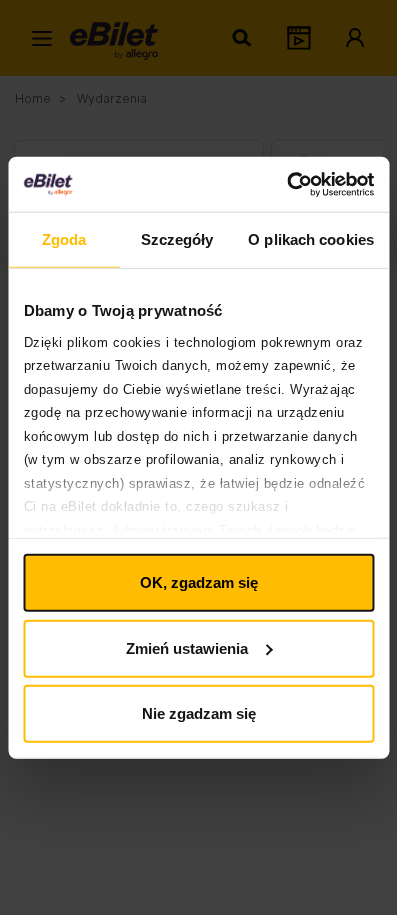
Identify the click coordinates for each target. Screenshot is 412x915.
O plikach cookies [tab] (311, 239)
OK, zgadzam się (199, 582)
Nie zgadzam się (199, 713)
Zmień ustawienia (187, 647)
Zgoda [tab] (64, 239)
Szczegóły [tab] (177, 239)
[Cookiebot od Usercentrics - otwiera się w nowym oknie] (286, 184)
